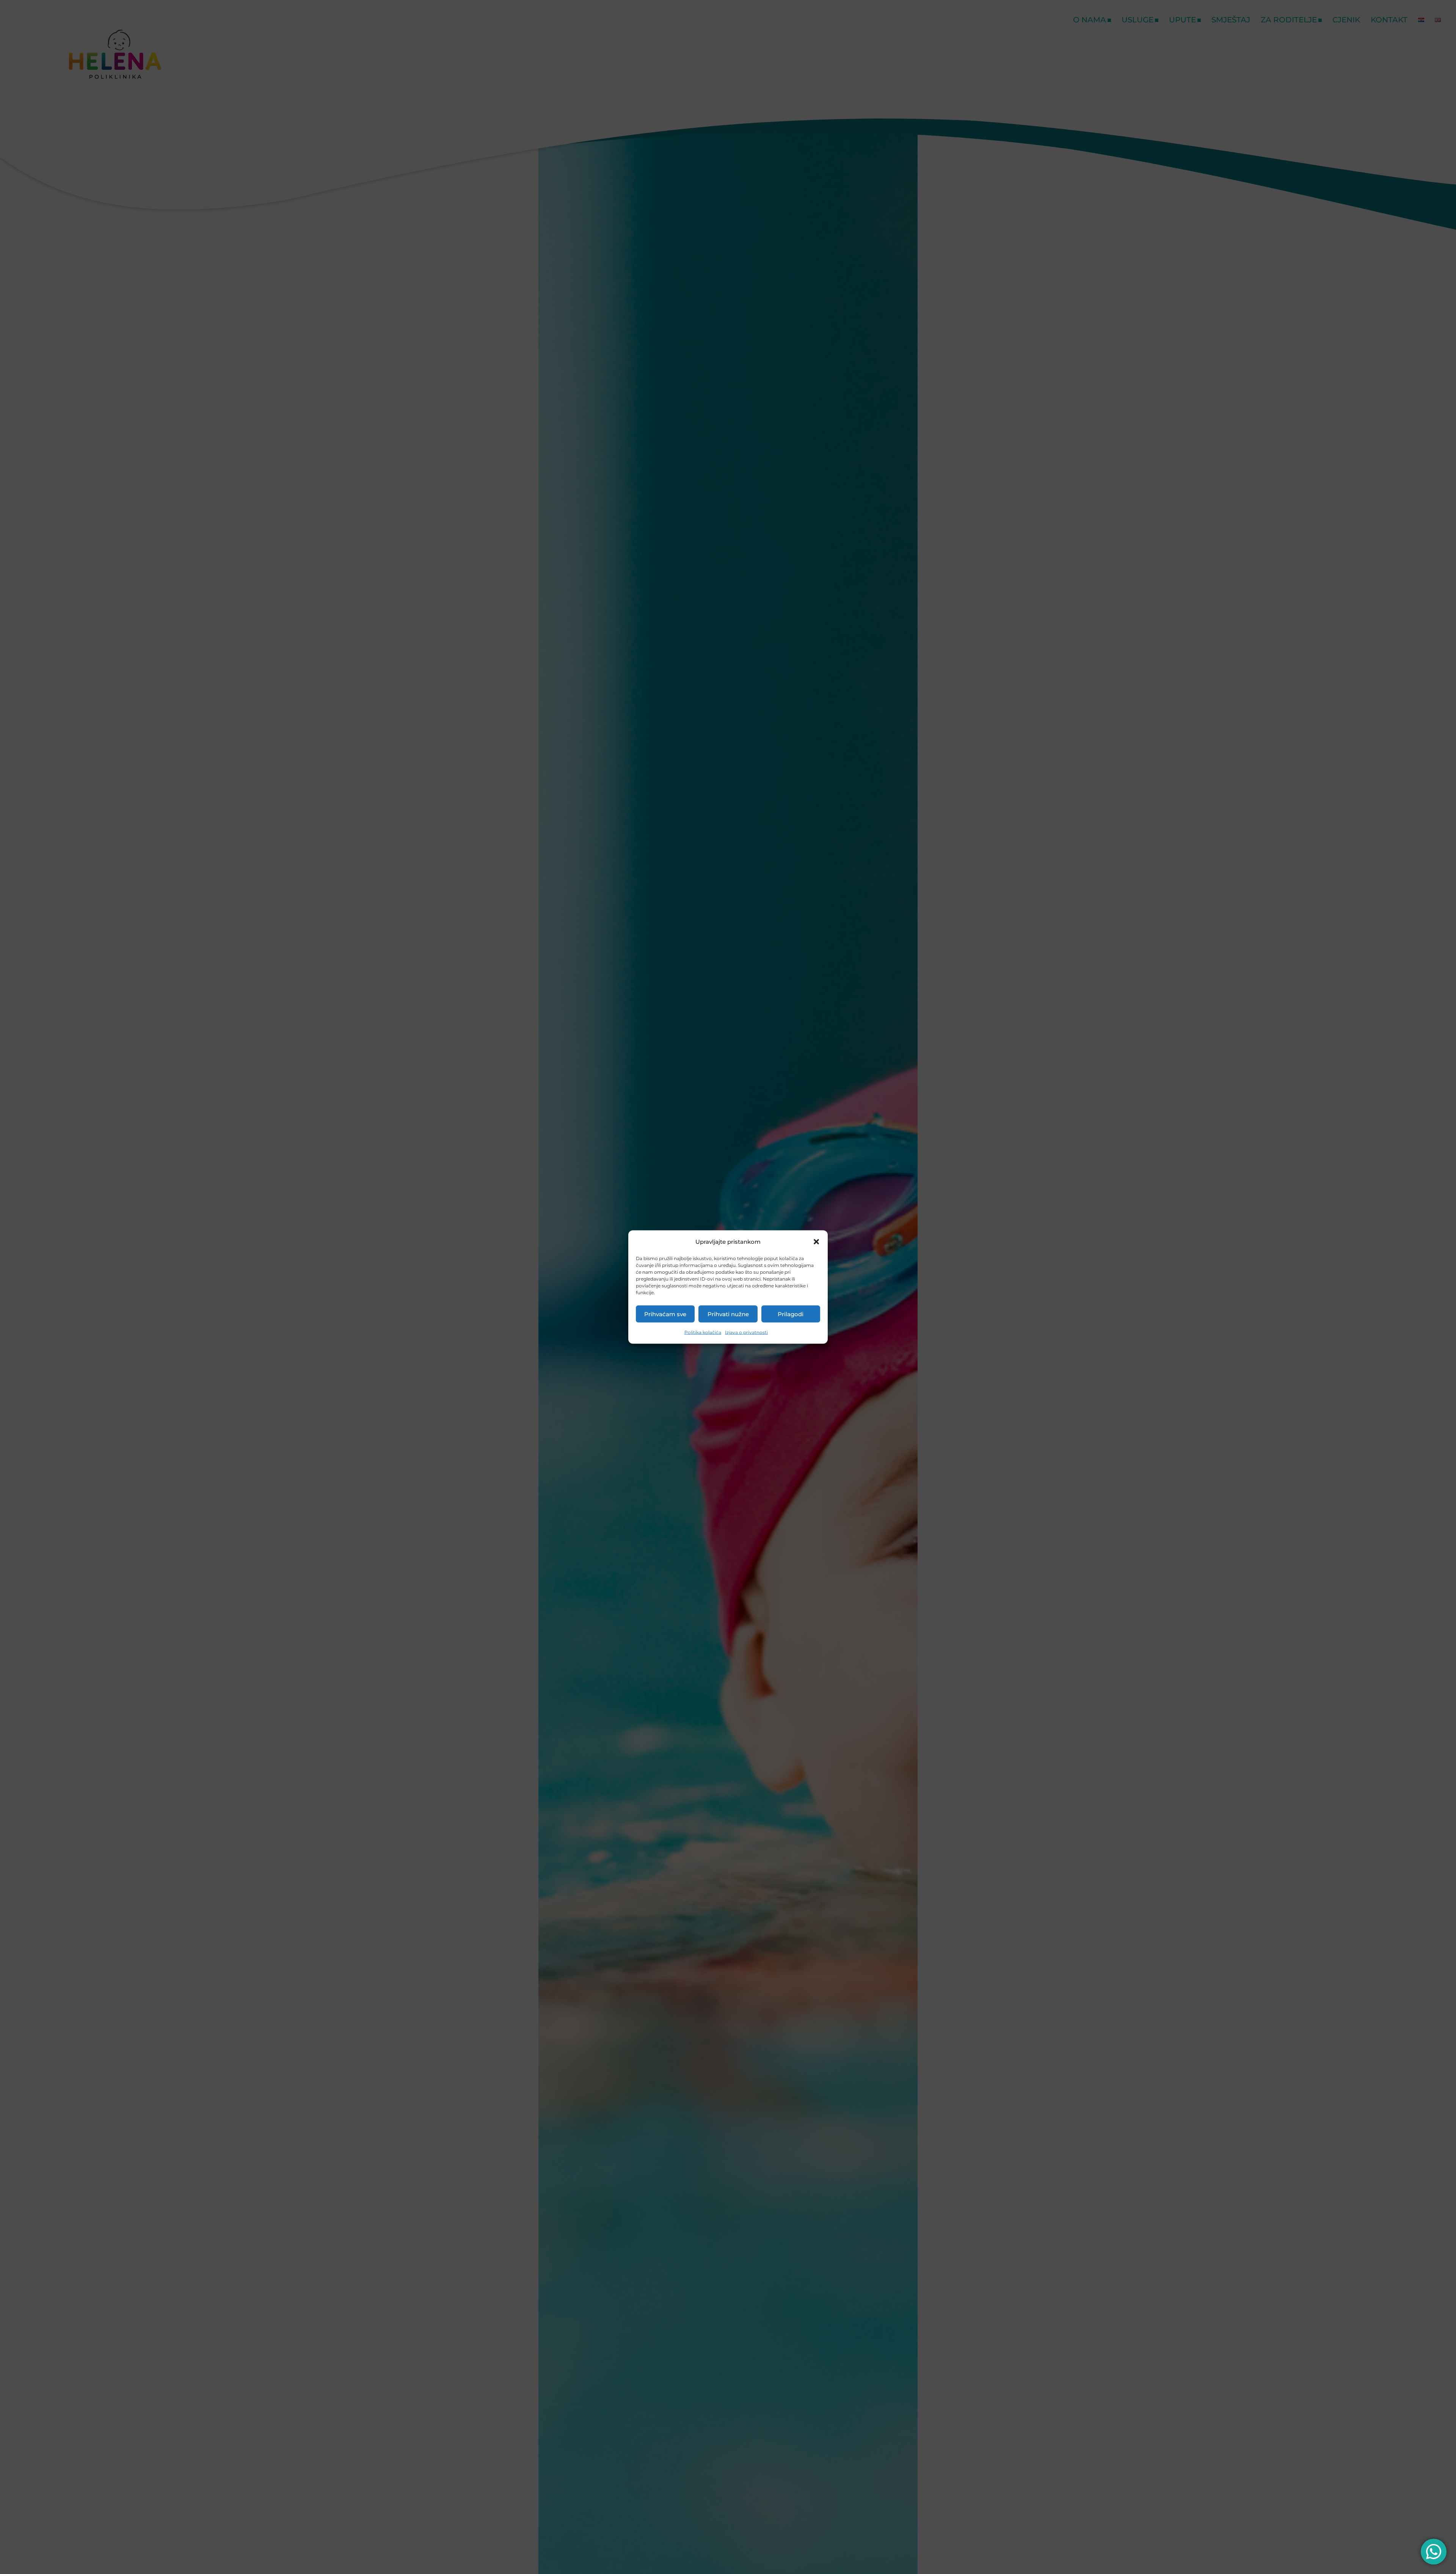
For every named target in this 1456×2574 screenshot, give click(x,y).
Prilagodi (791, 1314)
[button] (816, 1242)
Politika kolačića (703, 1332)
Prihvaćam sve (665, 1314)
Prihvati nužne (728, 1314)
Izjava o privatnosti (746, 1332)
